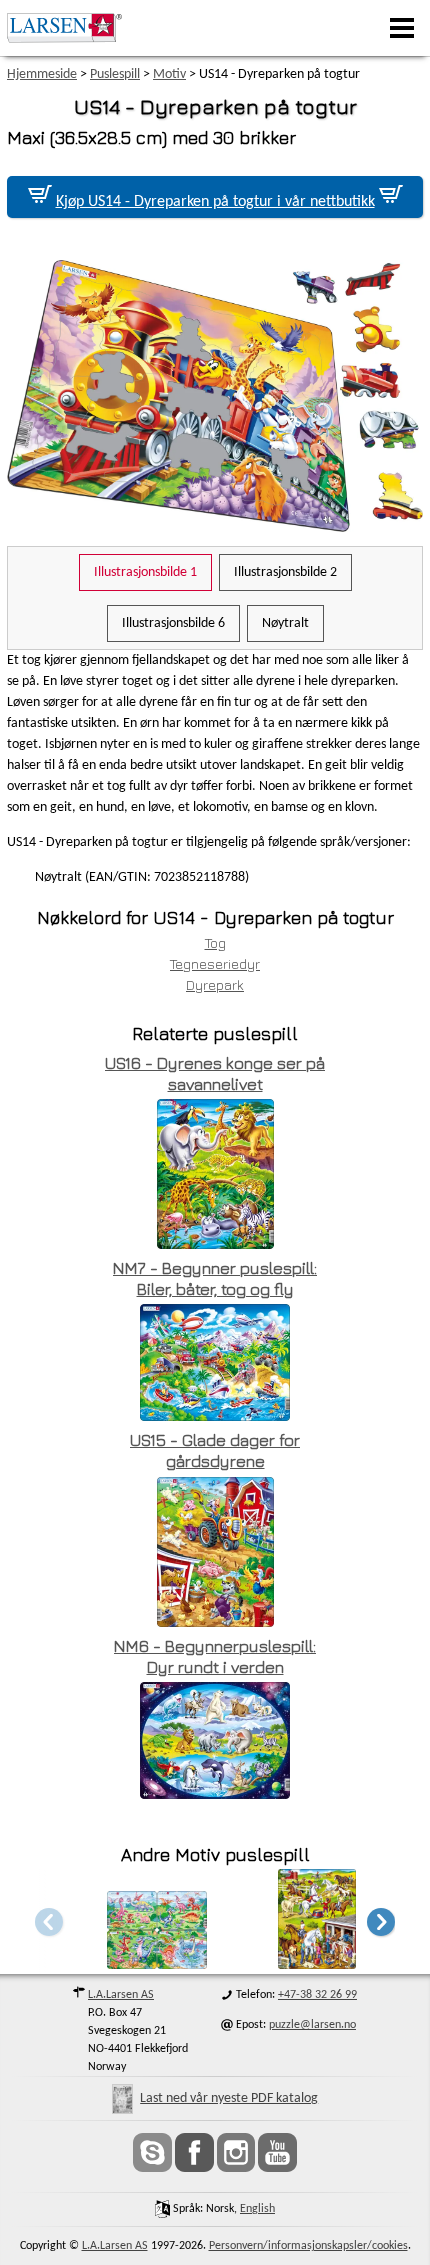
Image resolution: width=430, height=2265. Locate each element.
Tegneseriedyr (215, 963)
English (257, 2209)
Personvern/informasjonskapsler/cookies (308, 2246)
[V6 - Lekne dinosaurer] (157, 1963)
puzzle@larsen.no (312, 2025)
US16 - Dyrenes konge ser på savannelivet (215, 1073)
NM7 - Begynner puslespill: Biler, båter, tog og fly (215, 1278)
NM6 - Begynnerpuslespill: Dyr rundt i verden (215, 1656)
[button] (381, 1921)
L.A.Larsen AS (121, 1995)
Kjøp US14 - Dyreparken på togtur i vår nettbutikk (215, 202)
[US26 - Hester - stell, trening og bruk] (317, 1963)
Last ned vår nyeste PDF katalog (229, 2098)
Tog (215, 942)
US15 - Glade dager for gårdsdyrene (215, 1450)
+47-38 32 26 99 (317, 1995)
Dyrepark (215, 984)
